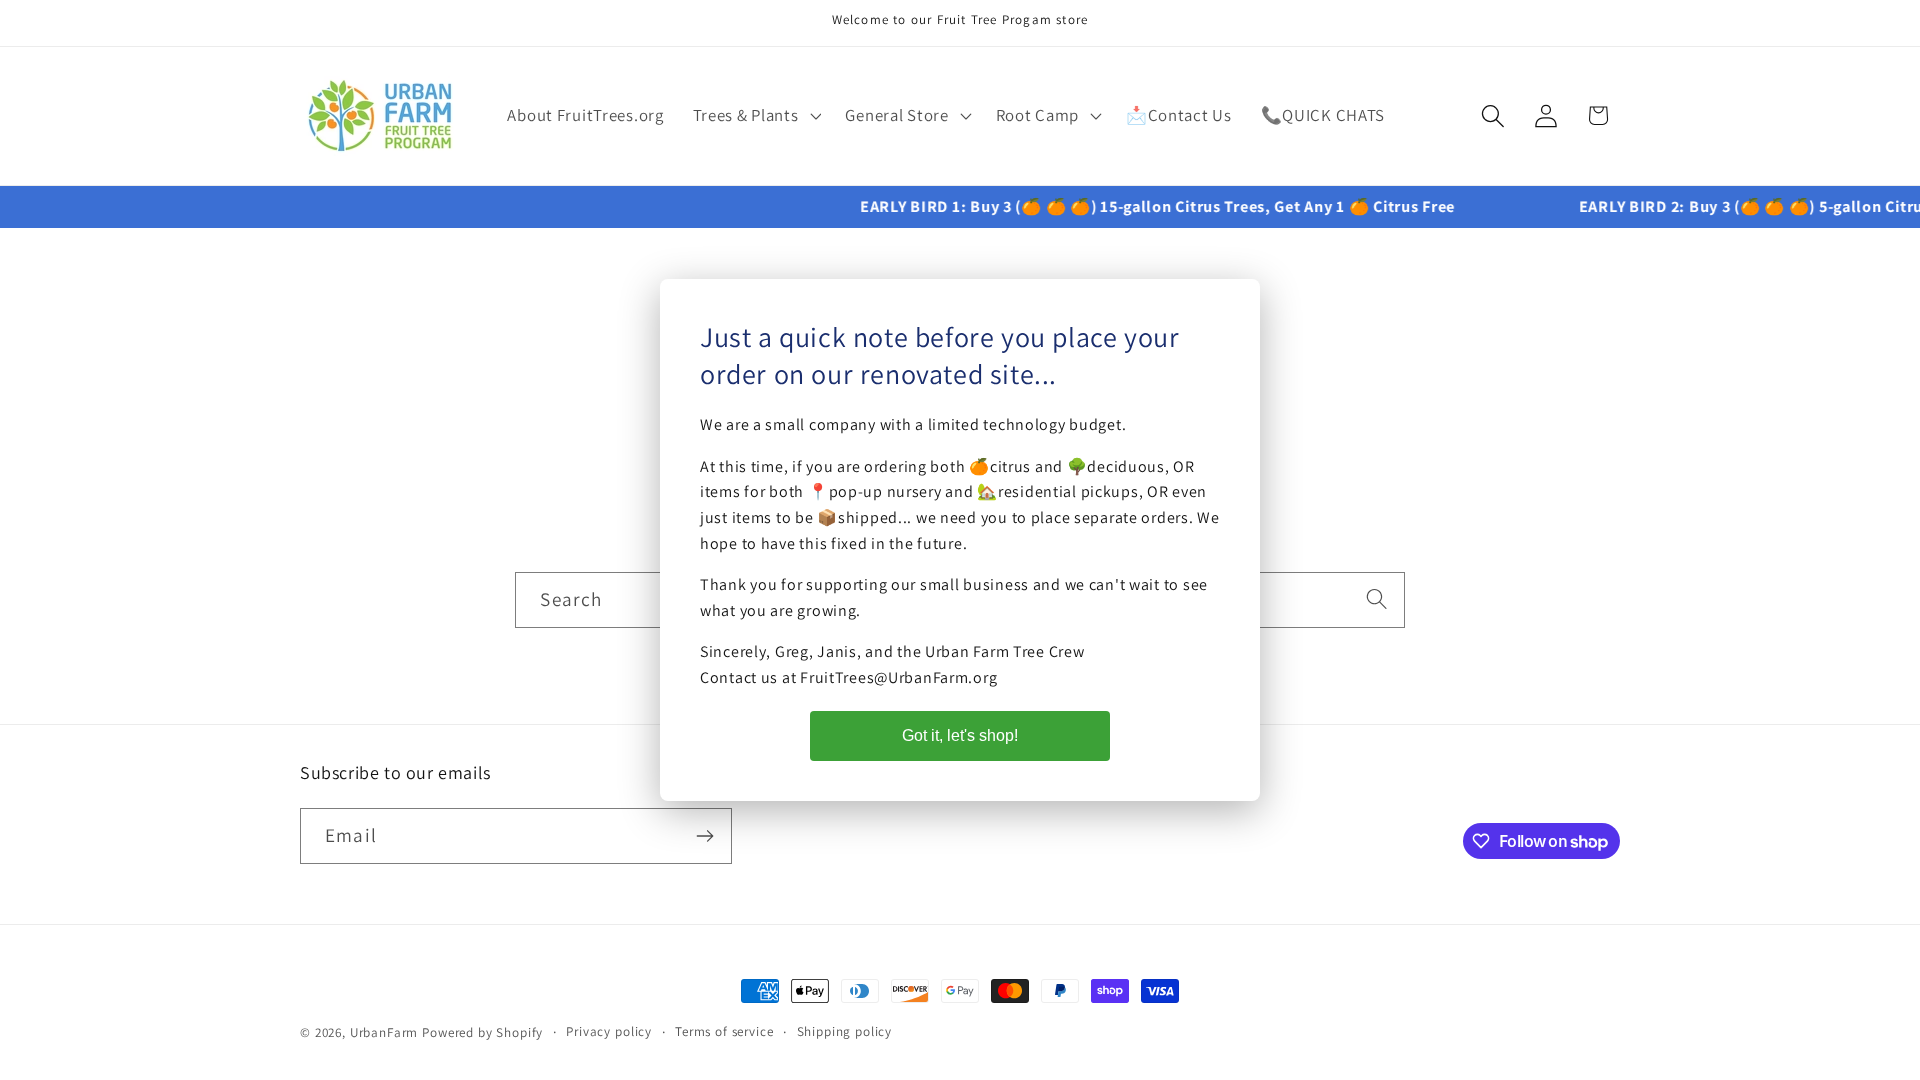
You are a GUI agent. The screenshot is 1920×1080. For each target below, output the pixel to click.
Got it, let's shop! (960, 735)
